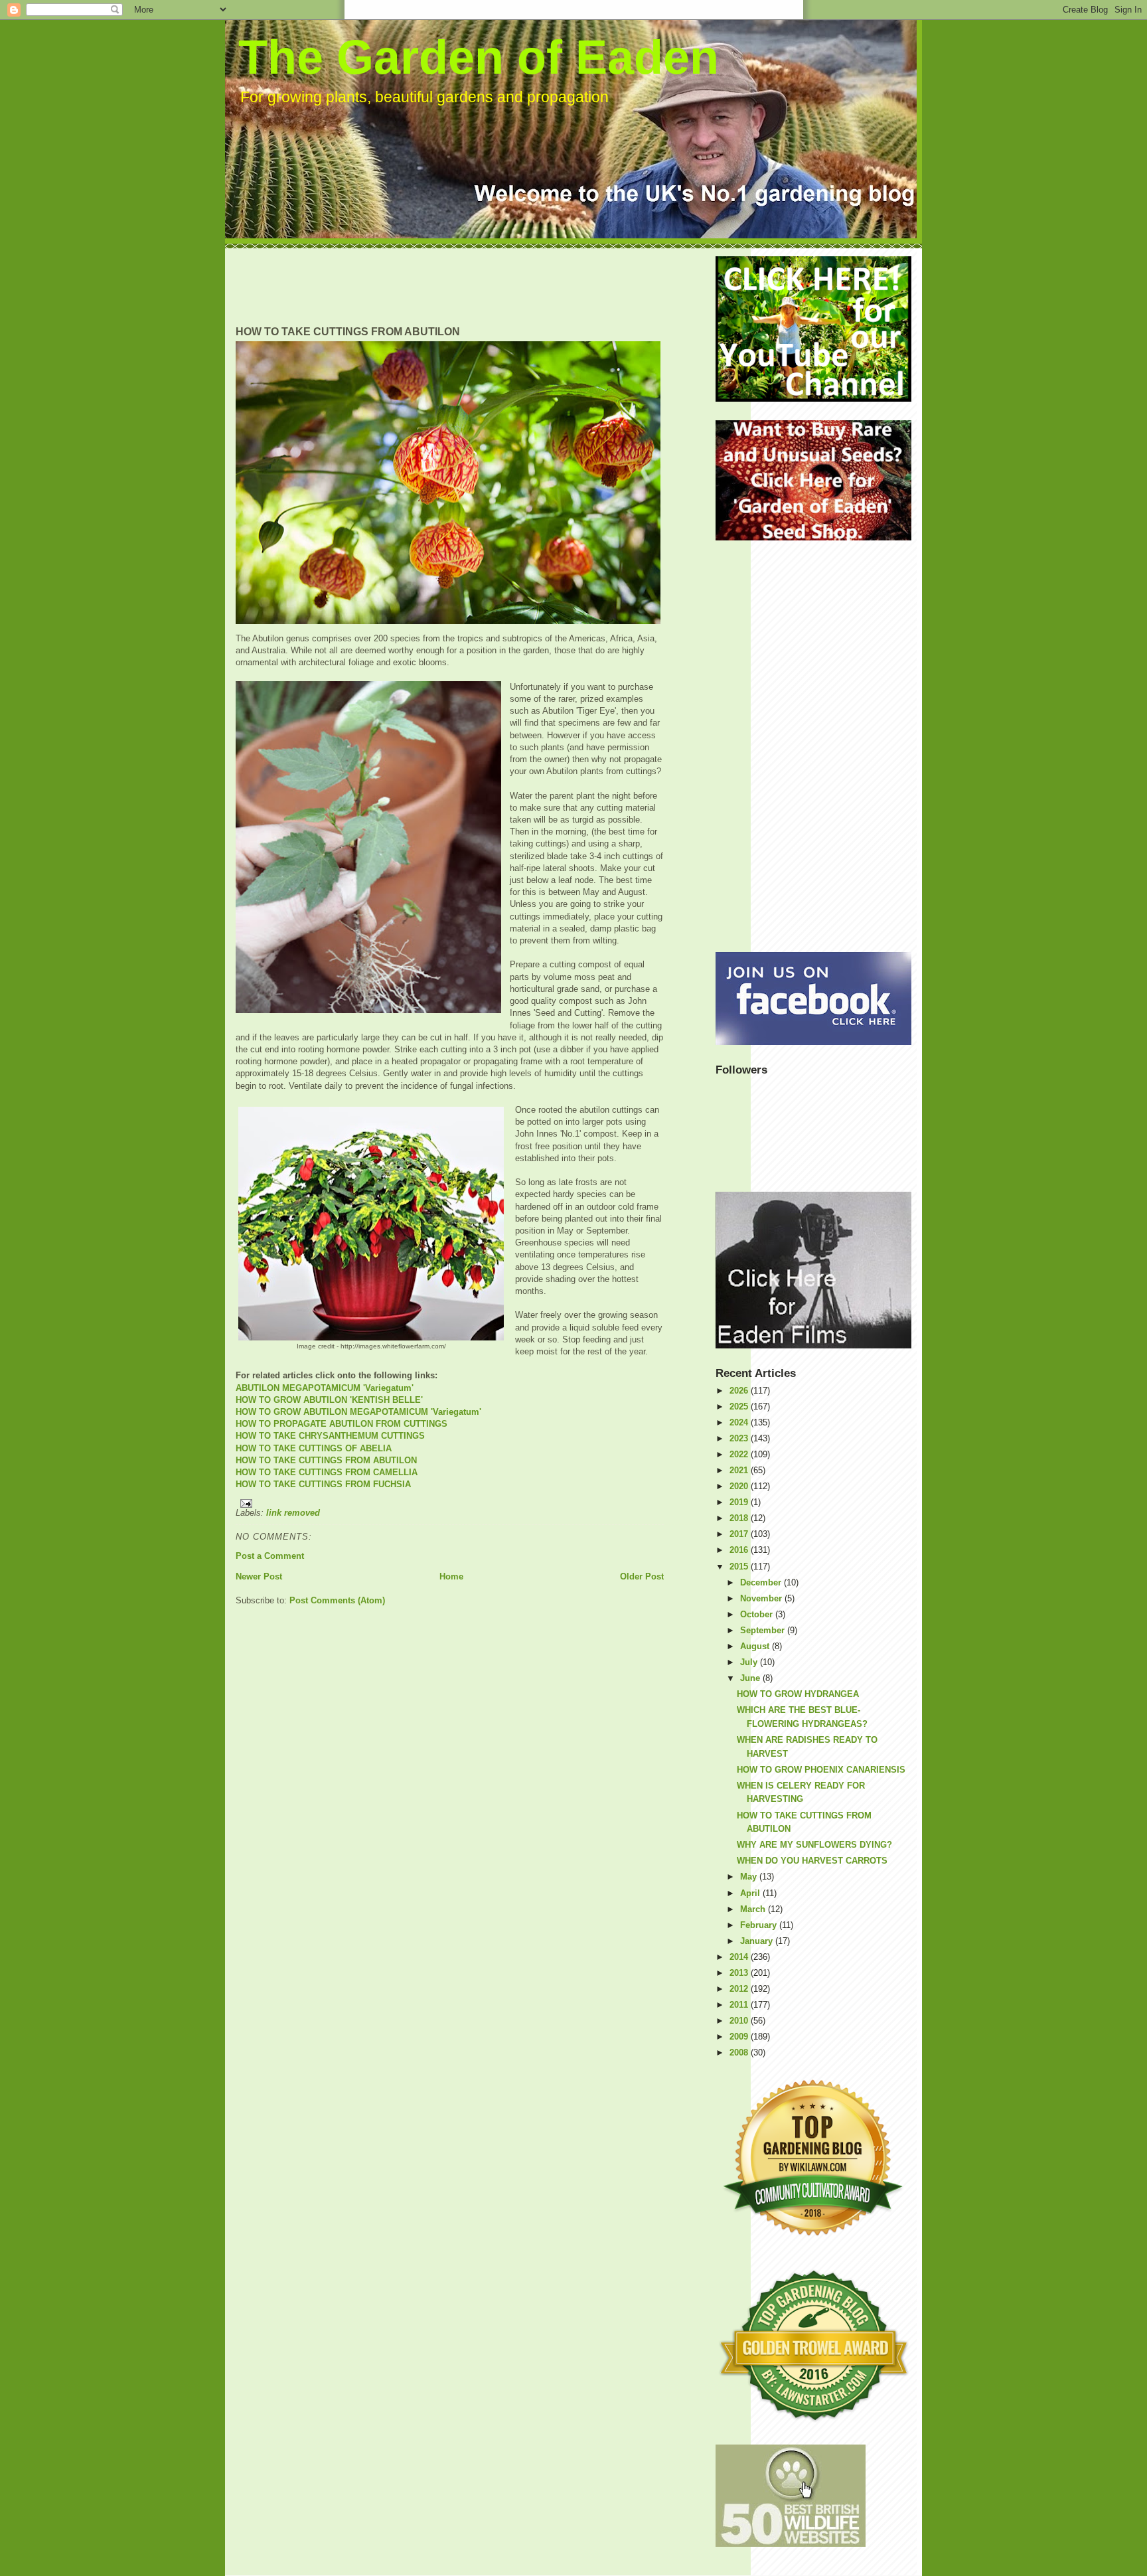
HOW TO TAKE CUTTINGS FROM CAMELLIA (327, 1472)
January (758, 1941)
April (751, 1893)
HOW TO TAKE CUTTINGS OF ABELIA (314, 1448)
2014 (740, 1957)
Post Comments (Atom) (337, 1600)
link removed (293, 1513)
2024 (740, 1422)
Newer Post (259, 1576)
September (764, 1630)
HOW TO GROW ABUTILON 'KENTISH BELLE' (329, 1400)
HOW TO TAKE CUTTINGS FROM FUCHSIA (323, 1484)
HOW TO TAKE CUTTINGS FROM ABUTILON (326, 1460)
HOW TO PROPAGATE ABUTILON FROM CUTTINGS (342, 1424)
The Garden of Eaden (479, 57)
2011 (740, 2005)
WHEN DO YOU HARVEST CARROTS (812, 1861)
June (751, 1678)
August (756, 1646)
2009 (740, 2037)
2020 (740, 1486)
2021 (740, 1470)
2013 (740, 1973)
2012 (740, 1989)
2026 (740, 1391)
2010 (740, 2021)
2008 (740, 2053)
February (760, 1925)
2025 (740, 1407)
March (754, 1909)
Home (451, 1576)
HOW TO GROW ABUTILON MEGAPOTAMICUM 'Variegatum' (358, 1412)
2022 (740, 1454)
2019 (740, 1502)
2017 (740, 1534)
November (762, 1598)
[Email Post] (450, 1503)
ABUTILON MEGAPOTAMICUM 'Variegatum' (325, 1388)
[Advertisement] (477, 286)
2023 (740, 1438)
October (758, 1614)
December (762, 1582)
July (750, 1662)
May (750, 1877)
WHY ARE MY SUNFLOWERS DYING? (814, 1845)
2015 (740, 1567)
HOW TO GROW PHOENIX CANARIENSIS (821, 1770)
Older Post (642, 1576)
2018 (740, 1518)
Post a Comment (270, 1556)
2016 (740, 1550)
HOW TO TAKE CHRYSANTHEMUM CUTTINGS (330, 1436)
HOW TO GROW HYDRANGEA (798, 1694)
